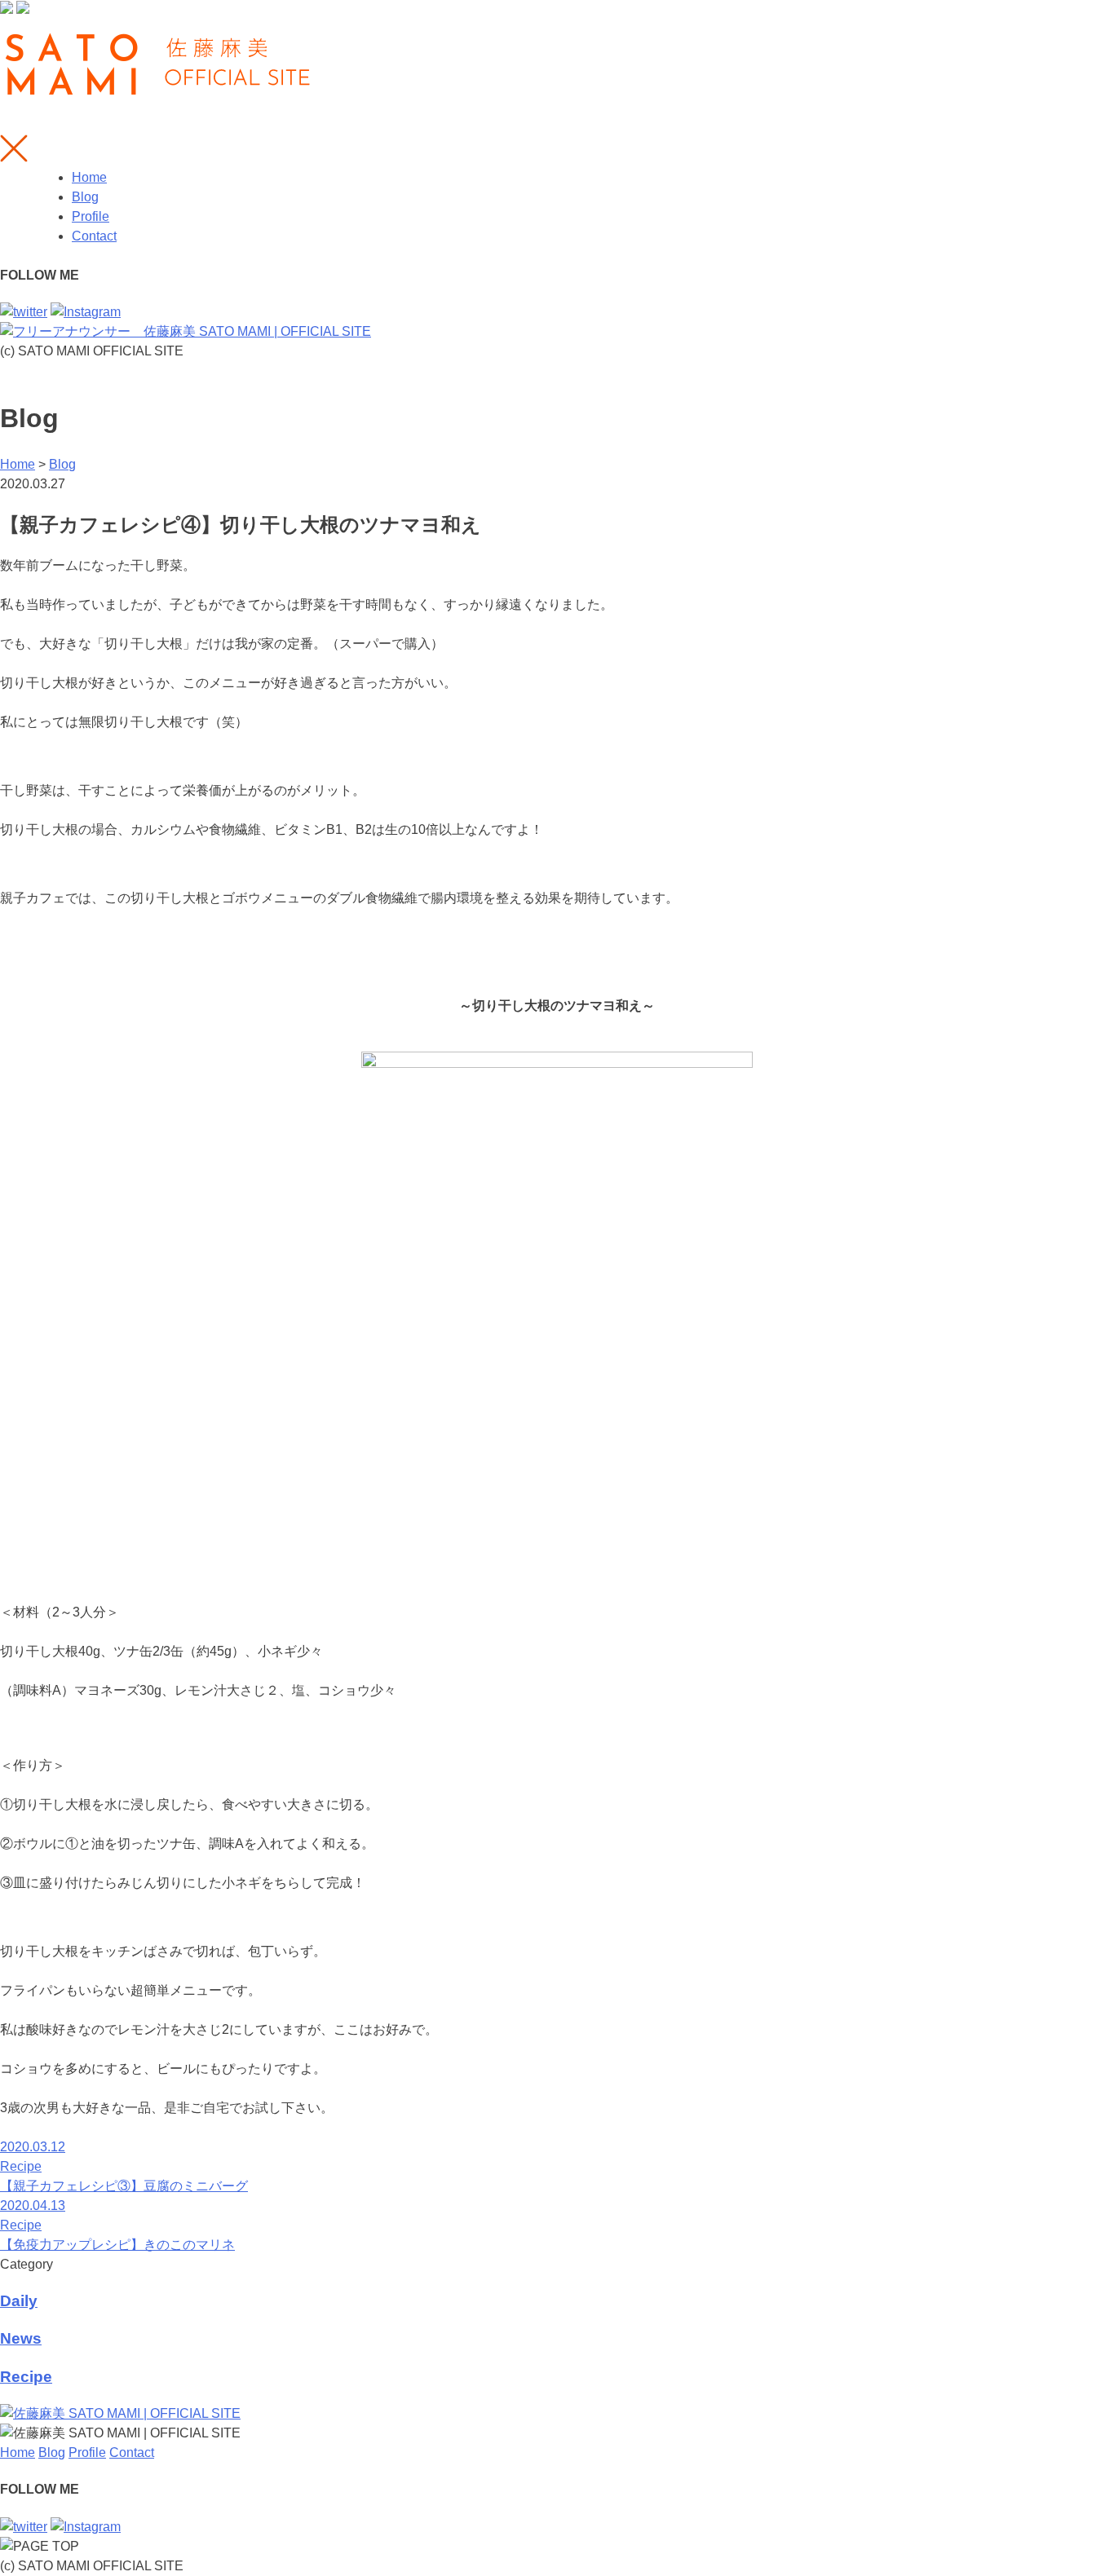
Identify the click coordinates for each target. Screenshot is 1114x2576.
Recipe (26, 2377)
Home (89, 177)
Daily (19, 2301)
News (21, 2338)
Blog (85, 197)
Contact (94, 236)
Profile (91, 216)
